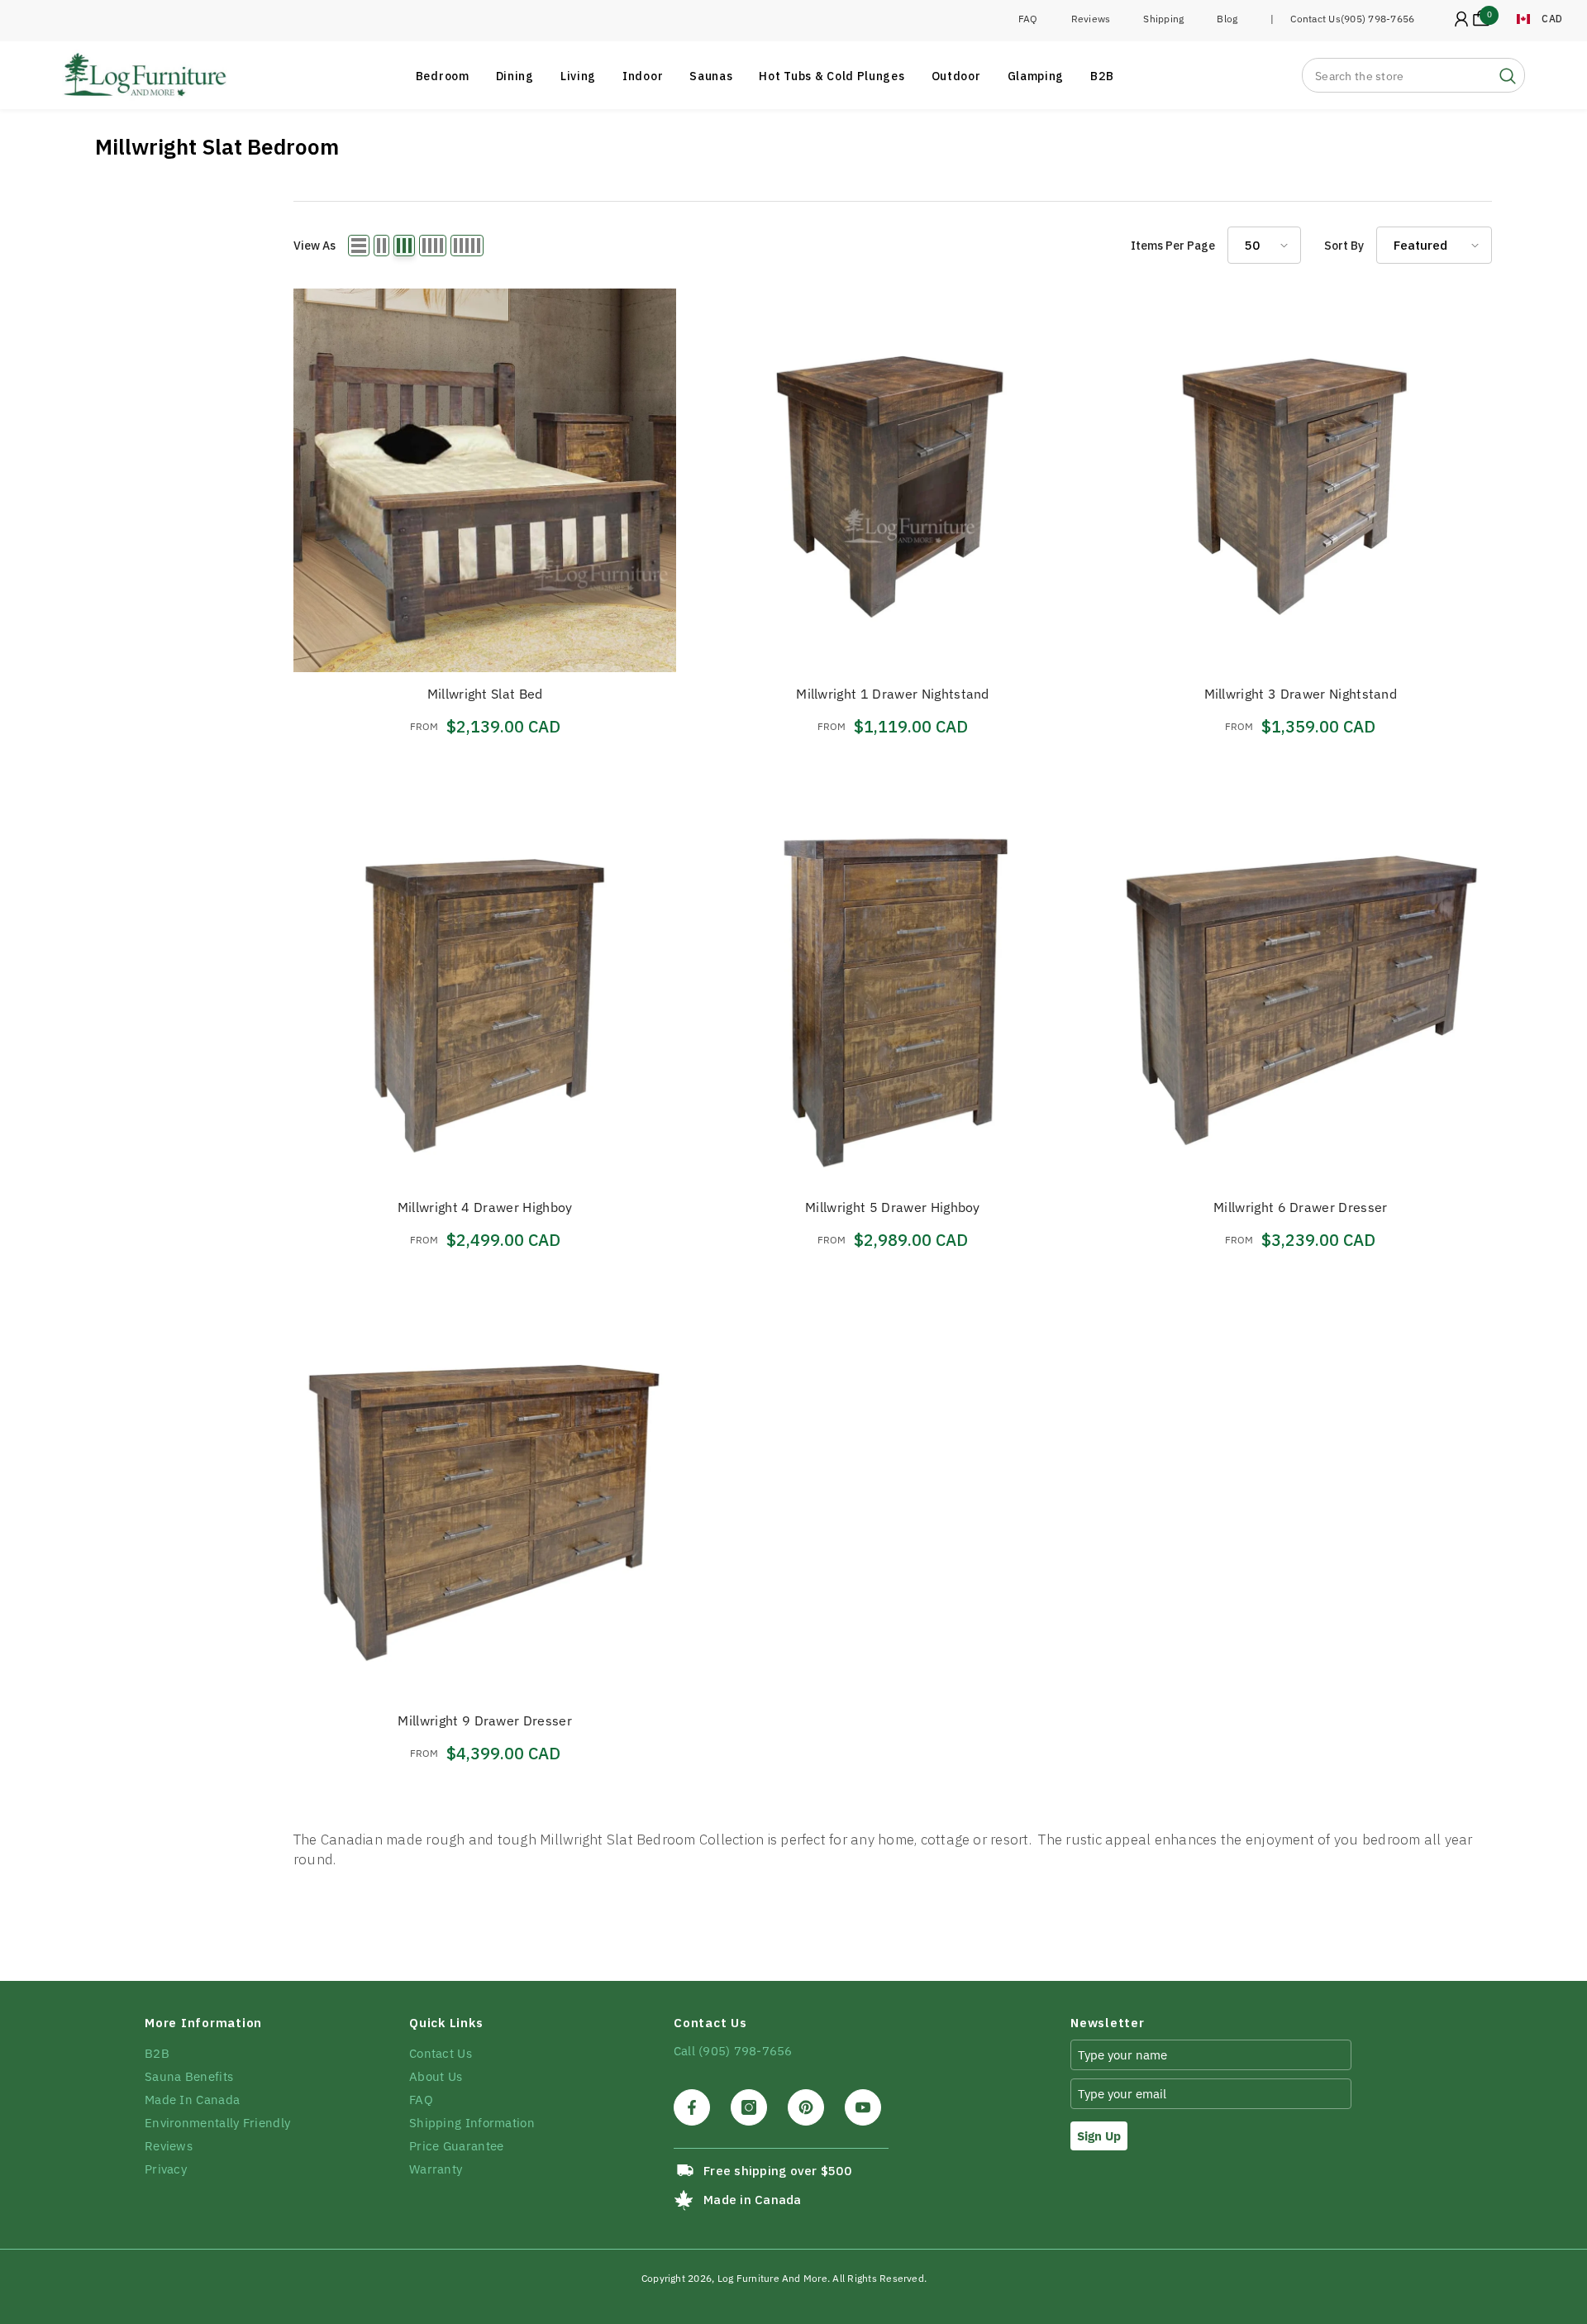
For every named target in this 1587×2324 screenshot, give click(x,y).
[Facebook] (692, 2107)
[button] (359, 246)
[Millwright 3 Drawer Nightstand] (1301, 480)
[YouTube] (863, 2107)
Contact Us (1315, 19)
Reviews (1091, 19)
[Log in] (1461, 19)
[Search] (1413, 75)
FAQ (1028, 19)
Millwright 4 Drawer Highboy (485, 1207)
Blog (1227, 19)
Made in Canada (752, 2200)
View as (315, 246)
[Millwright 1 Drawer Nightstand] (892, 480)
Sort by (1344, 246)
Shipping (1163, 19)
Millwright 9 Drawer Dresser (485, 1720)
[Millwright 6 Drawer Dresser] (1301, 994)
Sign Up (1099, 2136)
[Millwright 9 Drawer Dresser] (485, 1508)
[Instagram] (749, 2107)
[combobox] (1397, 75)
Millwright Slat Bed (485, 694)
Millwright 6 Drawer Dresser (1301, 1207)
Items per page (1173, 246)
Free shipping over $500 (777, 2171)
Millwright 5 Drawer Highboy (893, 1207)
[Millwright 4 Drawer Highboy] (485, 994)
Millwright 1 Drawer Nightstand (893, 694)
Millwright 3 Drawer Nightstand (1301, 694)
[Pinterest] (806, 2107)
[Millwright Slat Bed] (485, 480)
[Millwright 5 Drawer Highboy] (892, 994)
